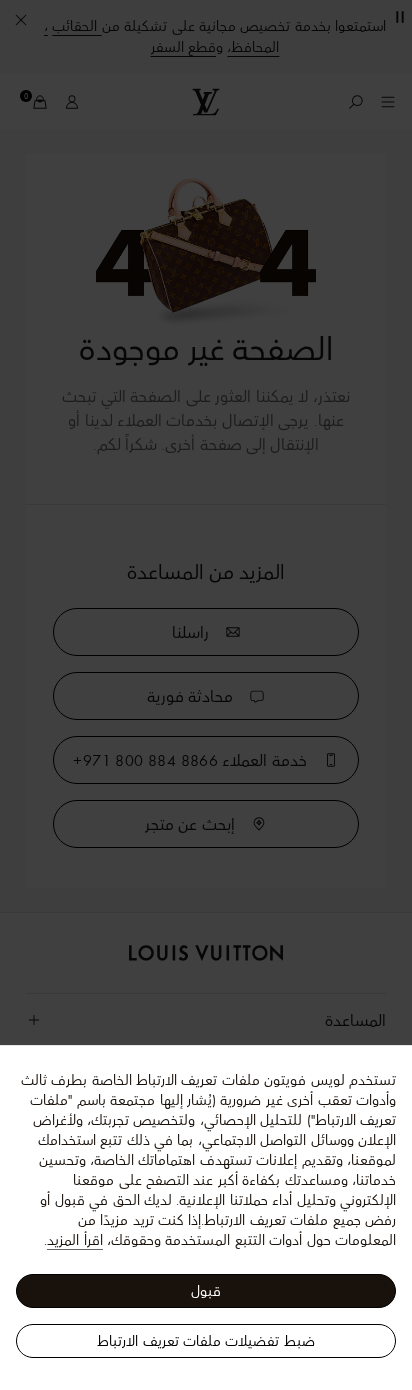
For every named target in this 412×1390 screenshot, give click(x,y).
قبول (206, 1291)
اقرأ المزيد (74, 1240)
